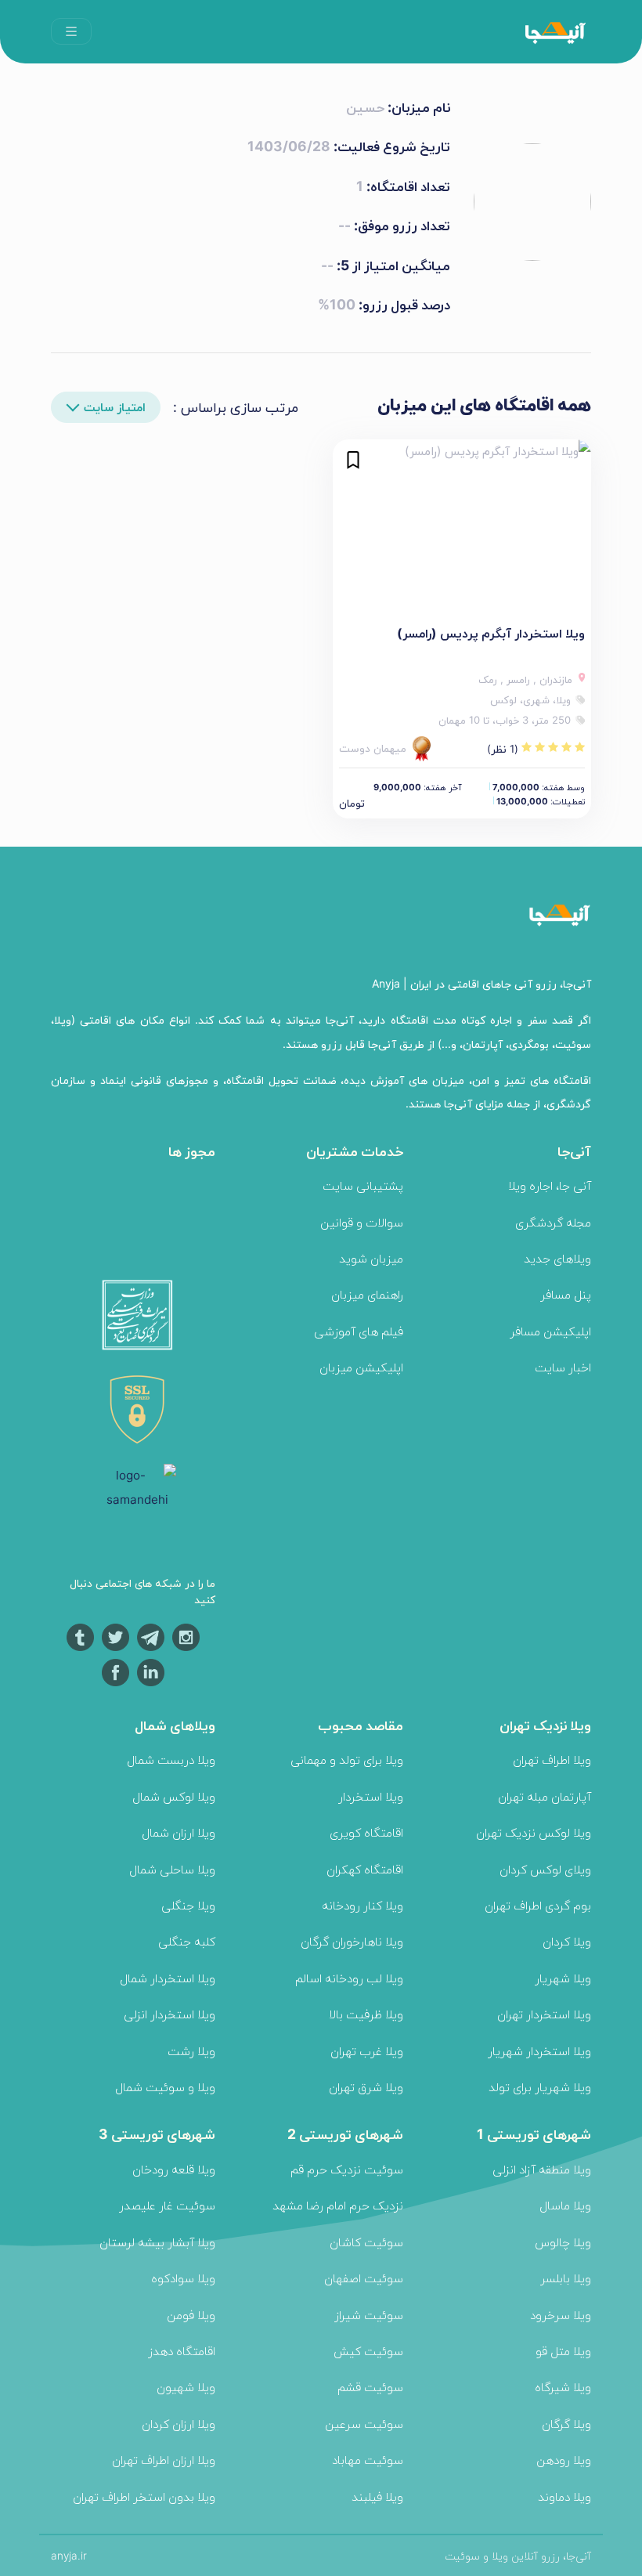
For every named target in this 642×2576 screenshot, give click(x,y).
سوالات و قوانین (362, 1222)
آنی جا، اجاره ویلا (550, 1185)
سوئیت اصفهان (364, 2278)
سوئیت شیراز (369, 2315)
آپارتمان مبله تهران (545, 1796)
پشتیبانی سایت (363, 1185)
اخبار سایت (563, 1367)
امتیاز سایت (115, 407)
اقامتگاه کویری (366, 1832)
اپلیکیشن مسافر (550, 1331)
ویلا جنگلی (188, 1905)
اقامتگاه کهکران (365, 1869)
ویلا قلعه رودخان (174, 2169)
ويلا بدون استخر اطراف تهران (144, 2497)
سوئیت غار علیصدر (167, 2205)
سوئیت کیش (368, 2351)
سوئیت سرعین (364, 2424)
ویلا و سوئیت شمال (165, 2087)
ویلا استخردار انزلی (170, 2014)
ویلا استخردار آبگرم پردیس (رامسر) (491, 633)
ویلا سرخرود (561, 2315)
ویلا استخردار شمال (168, 1978)
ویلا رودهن (564, 2460)
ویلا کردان (567, 1941)
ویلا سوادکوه (183, 2278)
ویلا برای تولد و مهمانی (347, 1759)
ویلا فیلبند (377, 2497)
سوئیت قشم (370, 2387)
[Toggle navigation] (71, 31)
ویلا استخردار (371, 1796)
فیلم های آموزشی (359, 1331)
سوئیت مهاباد (368, 2460)
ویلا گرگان (566, 2424)
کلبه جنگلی (187, 1941)
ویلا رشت (191, 2051)
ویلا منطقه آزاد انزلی (542, 2169)
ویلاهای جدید (557, 1258)
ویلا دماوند (564, 2497)
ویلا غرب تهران (367, 2051)
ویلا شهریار (563, 1978)
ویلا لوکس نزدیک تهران (534, 1832)
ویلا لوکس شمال (174, 1796)
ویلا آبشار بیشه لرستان (157, 2242)
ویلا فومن (191, 2315)
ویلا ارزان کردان (179, 2424)
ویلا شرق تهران (366, 2087)
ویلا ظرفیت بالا (366, 2014)
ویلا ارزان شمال (179, 1832)
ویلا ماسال (565, 2205)
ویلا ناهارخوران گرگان (352, 1941)
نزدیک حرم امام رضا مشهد (338, 2205)
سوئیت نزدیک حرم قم (347, 2169)
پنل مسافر (566, 1294)
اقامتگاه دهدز (182, 2351)
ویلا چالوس (563, 2242)
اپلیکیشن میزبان (361, 1367)
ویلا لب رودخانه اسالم (349, 1978)
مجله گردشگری (553, 1222)
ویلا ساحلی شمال (172, 1869)
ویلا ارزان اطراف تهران (164, 2460)
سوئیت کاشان (366, 2242)
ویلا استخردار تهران (544, 2014)
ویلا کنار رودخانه (362, 1905)
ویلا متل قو (563, 2351)
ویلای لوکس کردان (545, 1869)
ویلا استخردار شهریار (539, 2051)
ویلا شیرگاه (563, 2387)
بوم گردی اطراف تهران (538, 1905)
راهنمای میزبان (367, 1294)
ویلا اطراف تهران (552, 1759)
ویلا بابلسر (566, 2278)
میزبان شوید (371, 1258)
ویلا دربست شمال (171, 1759)
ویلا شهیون (186, 2387)
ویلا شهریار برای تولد (540, 2087)
